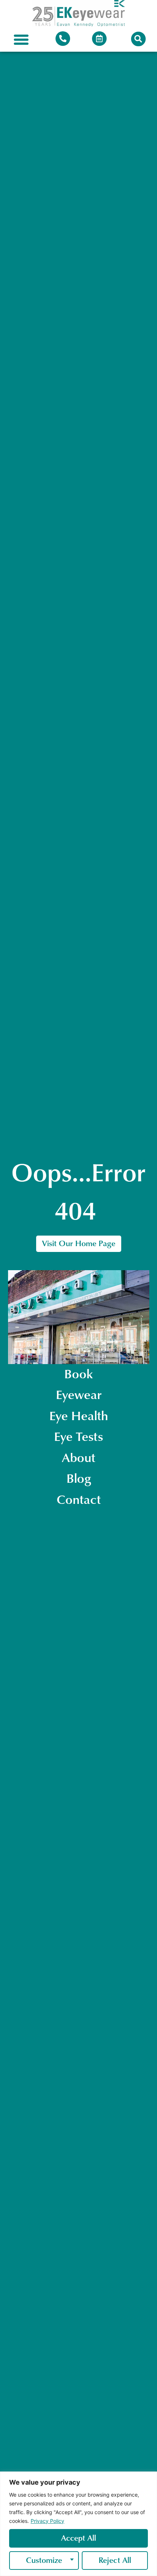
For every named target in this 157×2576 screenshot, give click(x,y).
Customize (44, 2560)
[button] (21, 40)
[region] (78, 2524)
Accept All (78, 2538)
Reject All (115, 2560)
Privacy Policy (47, 2521)
